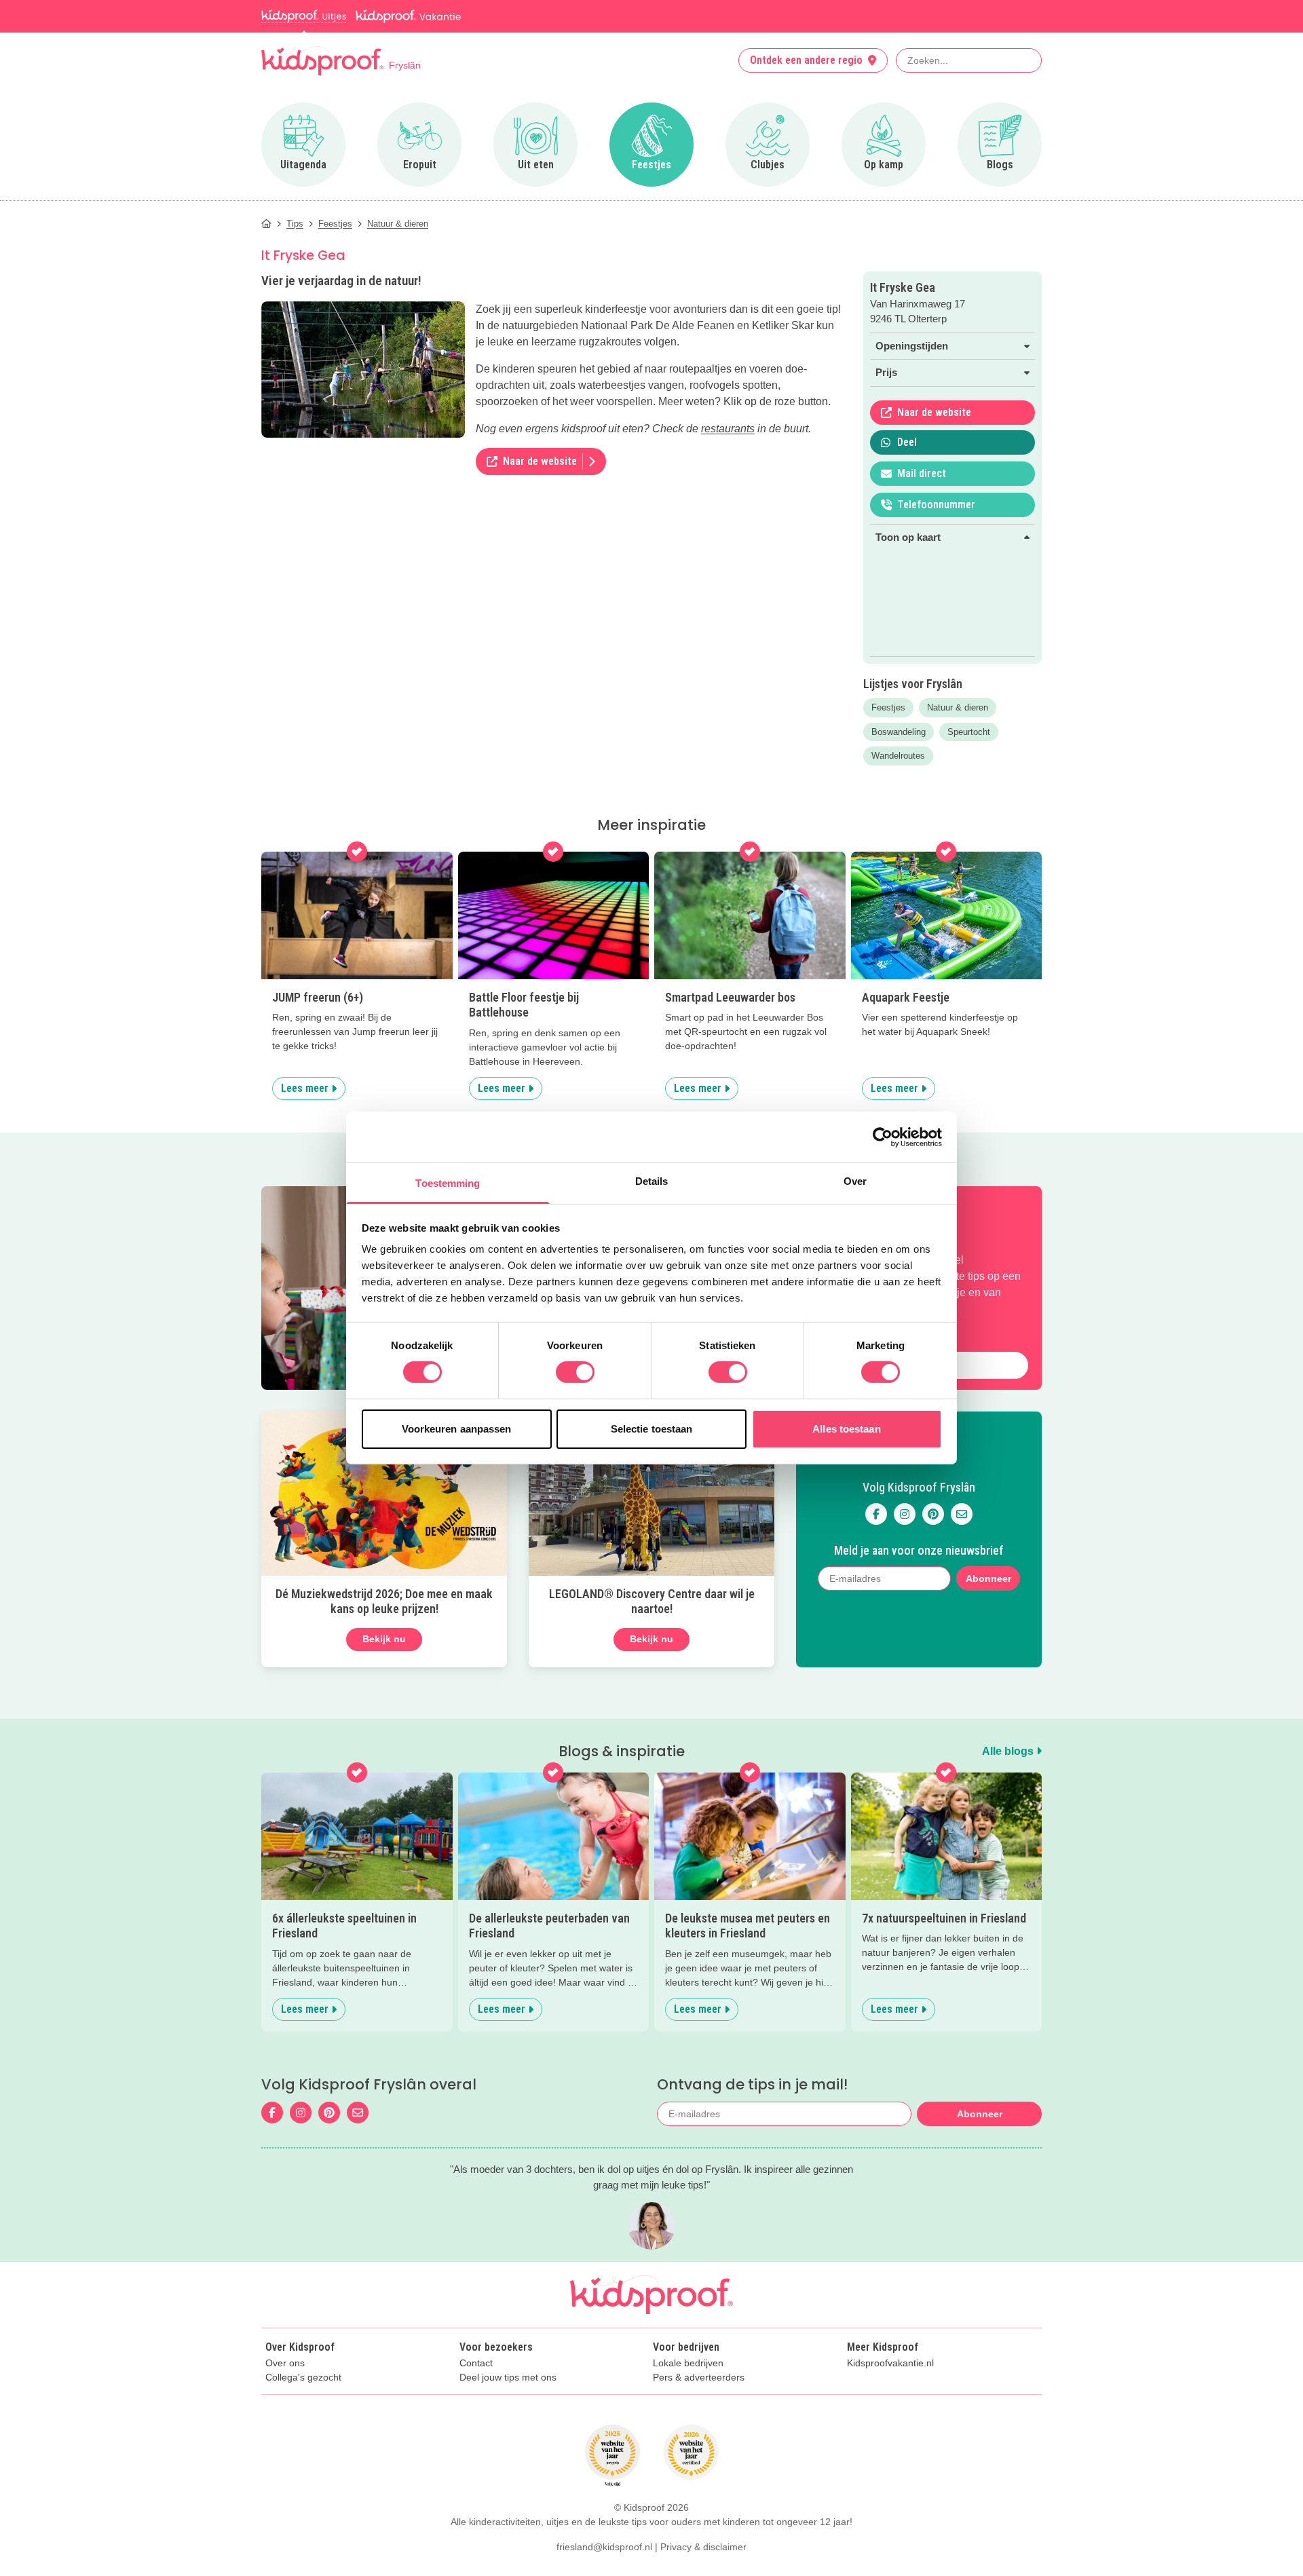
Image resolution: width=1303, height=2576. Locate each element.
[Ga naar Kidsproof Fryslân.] (266, 224)
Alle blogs (1009, 1751)
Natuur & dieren (958, 707)
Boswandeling (899, 732)
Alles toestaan (846, 1429)
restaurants (728, 429)
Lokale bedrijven (688, 2363)
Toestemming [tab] (448, 1183)
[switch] (575, 1372)
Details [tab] (652, 1181)
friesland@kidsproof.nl (604, 2547)
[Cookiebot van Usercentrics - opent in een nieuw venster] (883, 1137)
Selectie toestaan (652, 1429)
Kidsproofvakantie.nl (890, 2363)
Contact (476, 2363)
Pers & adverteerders (699, 2378)
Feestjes (888, 707)
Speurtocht (969, 732)
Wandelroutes (898, 756)
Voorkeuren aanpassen (457, 1429)
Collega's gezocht (303, 2378)
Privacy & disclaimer (703, 2547)
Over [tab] (855, 1181)
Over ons (285, 2363)
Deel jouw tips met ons (508, 2378)
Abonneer (988, 1578)
